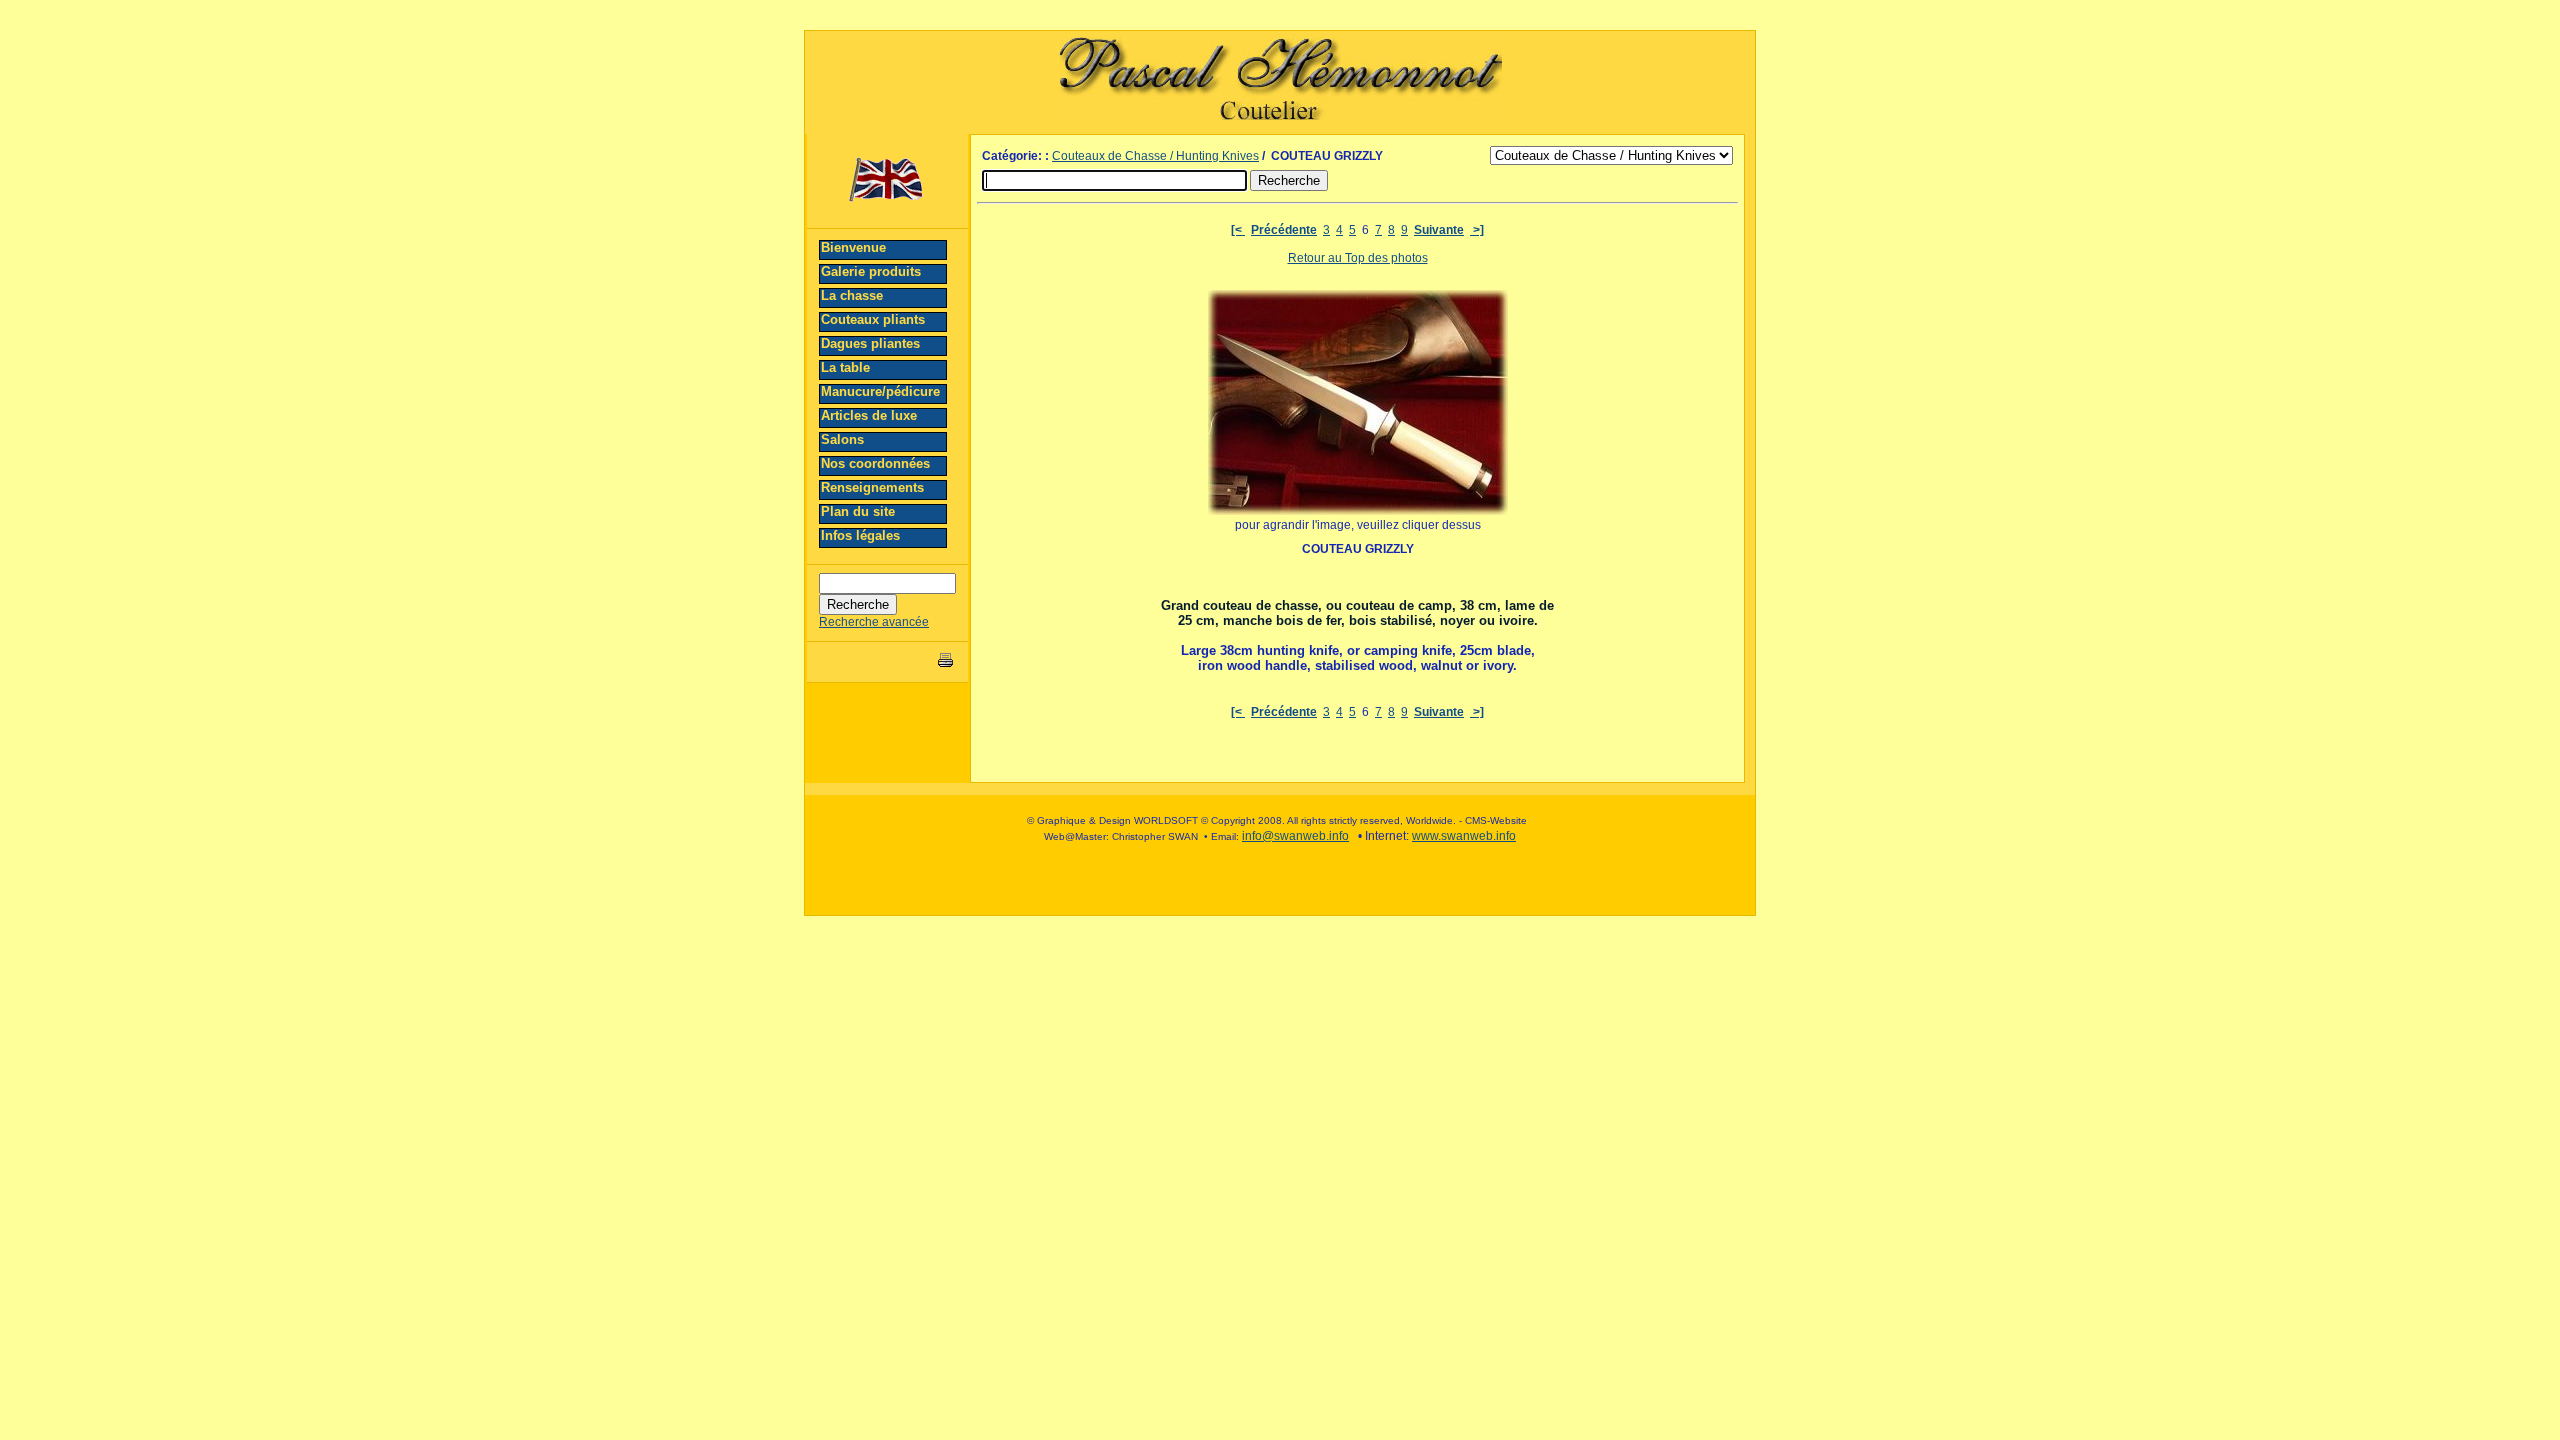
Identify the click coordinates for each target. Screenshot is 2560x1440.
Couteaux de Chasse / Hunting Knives (1155, 156)
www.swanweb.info (1464, 836)
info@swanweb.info (1295, 836)
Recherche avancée (874, 622)
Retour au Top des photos (1358, 258)
